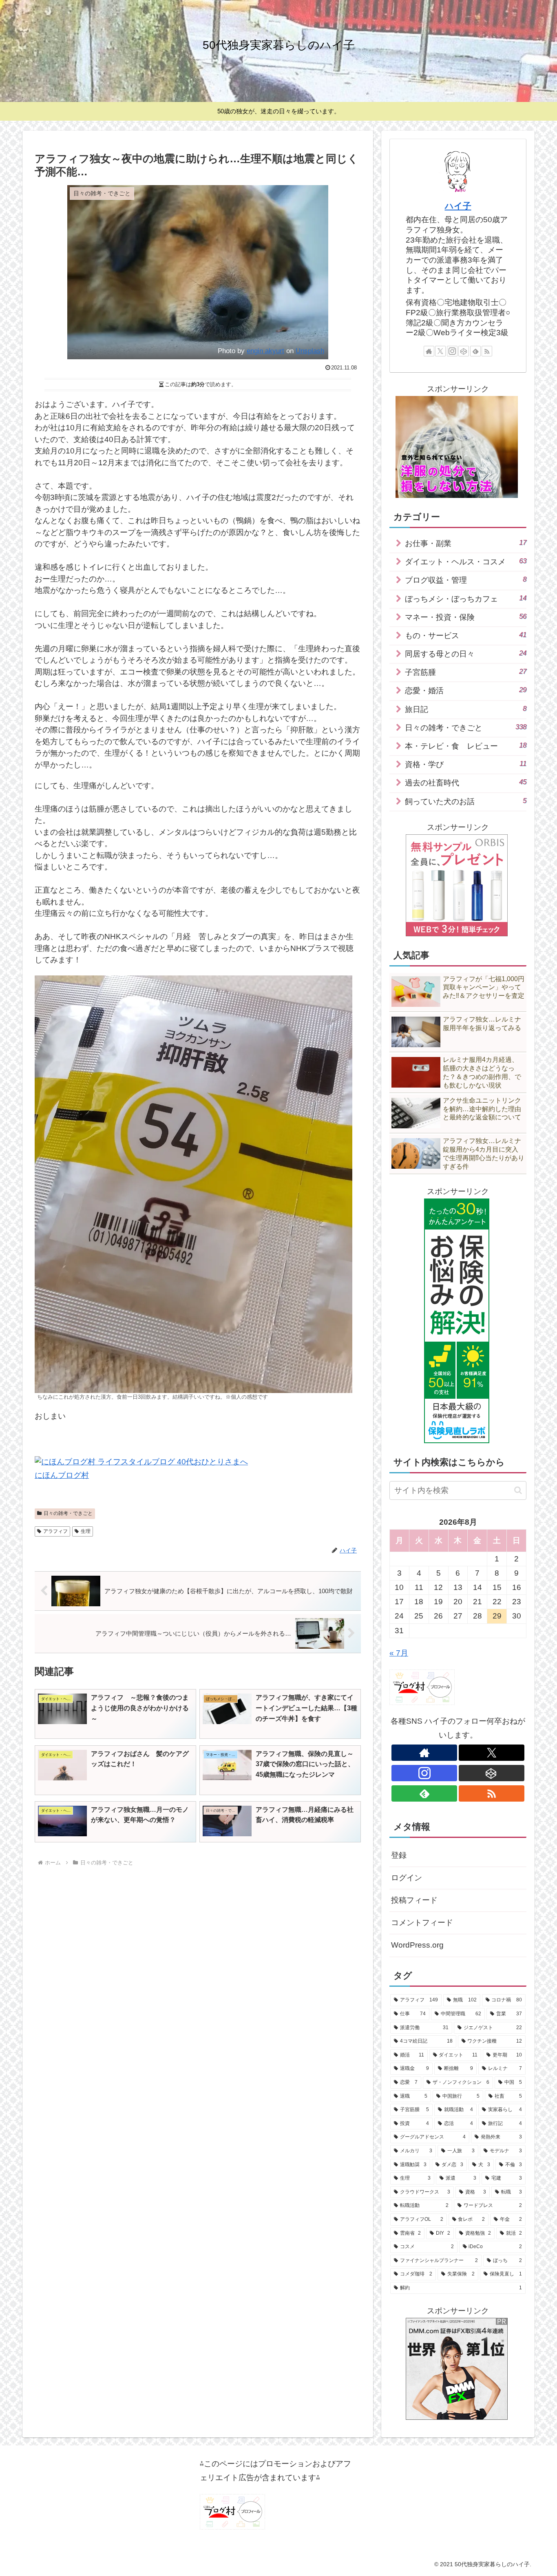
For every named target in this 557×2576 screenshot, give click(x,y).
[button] (518, 1490)
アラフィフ (55, 1531)
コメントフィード (422, 1923)
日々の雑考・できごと (68, 1513)
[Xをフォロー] (440, 351)
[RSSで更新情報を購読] (487, 351)
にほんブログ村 (62, 1475)
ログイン (407, 1878)
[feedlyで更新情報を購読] (475, 351)
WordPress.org (417, 1945)
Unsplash (310, 351)
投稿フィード (414, 1900)
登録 (399, 1855)
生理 (86, 1531)
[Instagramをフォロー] (452, 351)
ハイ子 (458, 206)
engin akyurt (265, 351)
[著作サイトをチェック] (429, 351)
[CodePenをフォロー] (464, 351)
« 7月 (399, 1653)
